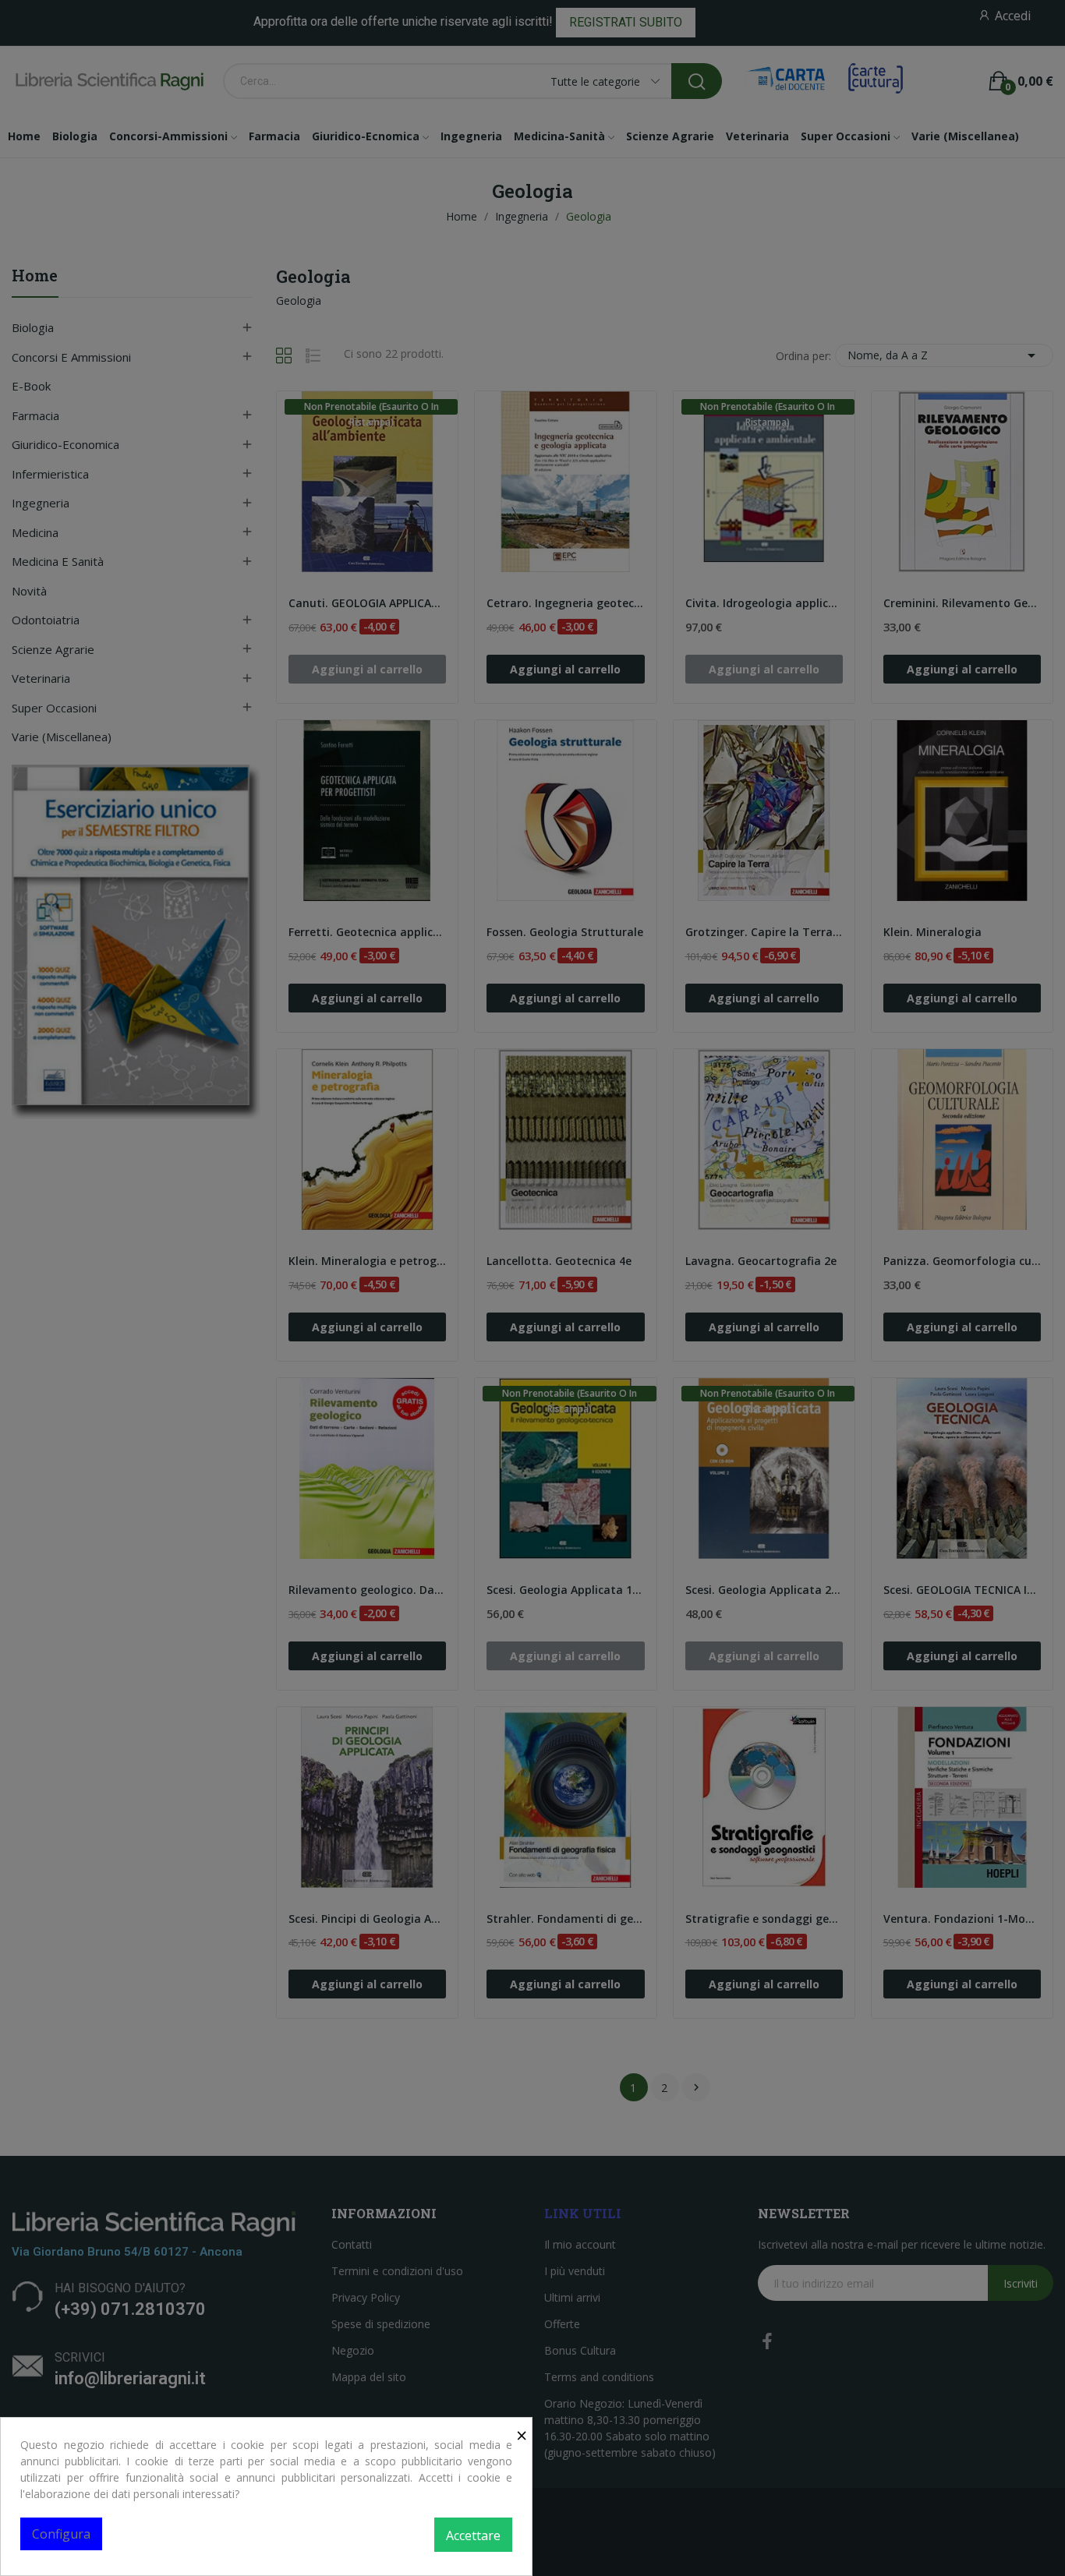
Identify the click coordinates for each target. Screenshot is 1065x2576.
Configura (61, 2534)
